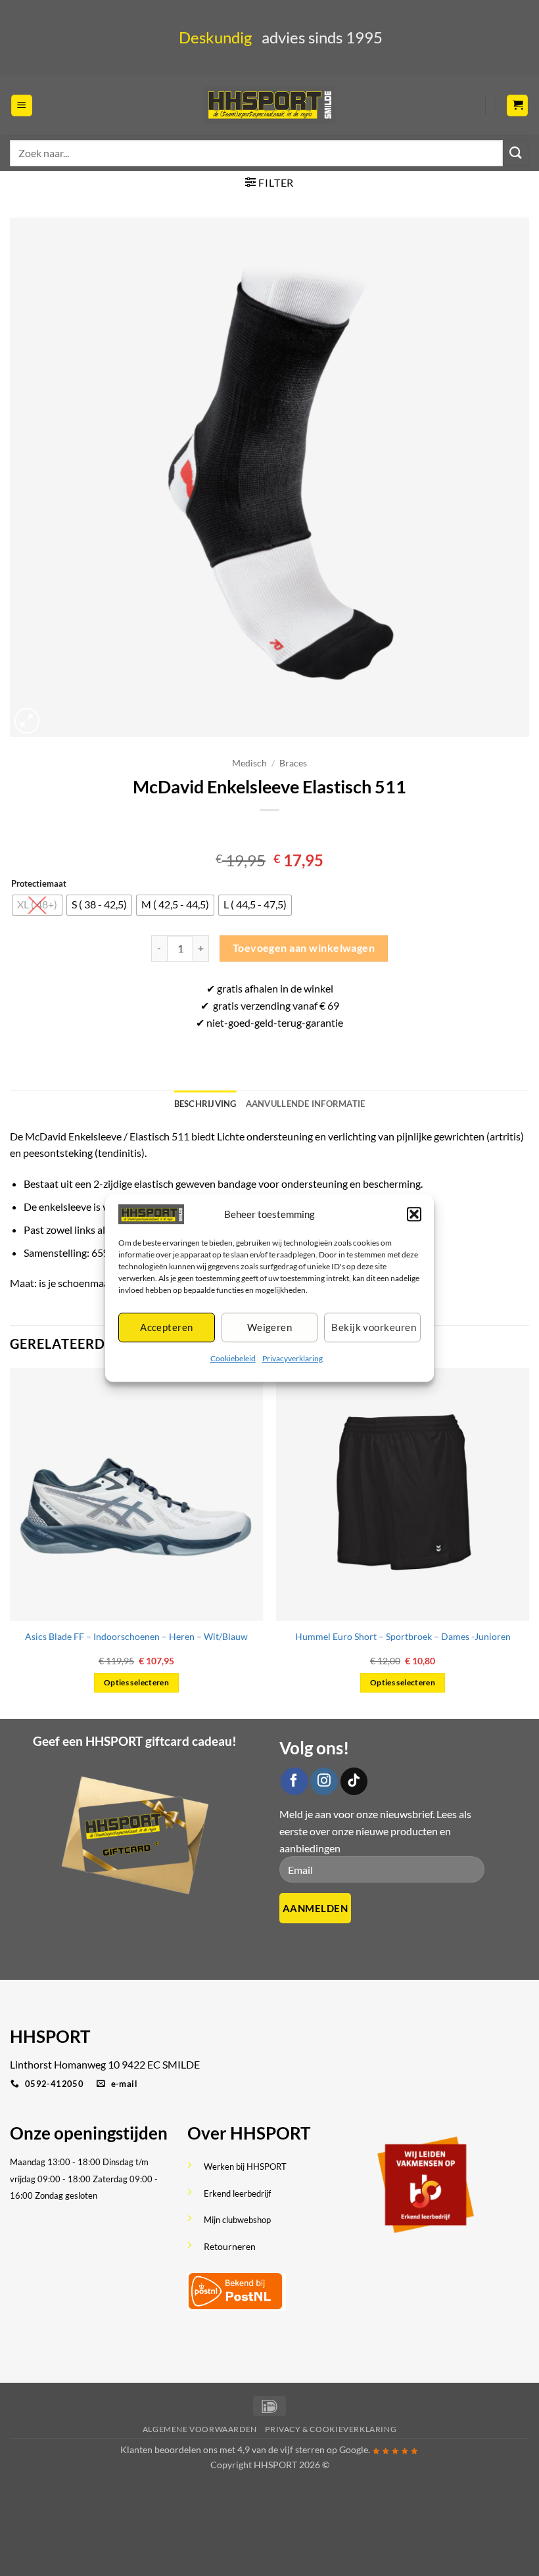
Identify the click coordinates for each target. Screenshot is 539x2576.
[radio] (37, 905)
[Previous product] (282, 832)
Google (354, 2449)
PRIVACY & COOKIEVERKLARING (331, 2429)
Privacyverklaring (293, 1358)
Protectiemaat (39, 884)
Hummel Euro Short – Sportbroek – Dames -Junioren (403, 1636)
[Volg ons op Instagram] (324, 1781)
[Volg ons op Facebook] (294, 1781)
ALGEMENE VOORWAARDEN (200, 2429)
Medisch (249, 763)
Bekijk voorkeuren (374, 1328)
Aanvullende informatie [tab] (306, 1104)
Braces (293, 763)
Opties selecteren (136, 1682)
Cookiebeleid (233, 1358)
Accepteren (167, 1328)
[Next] (528, 1542)
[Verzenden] (516, 153)
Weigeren (270, 1328)
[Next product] (257, 832)
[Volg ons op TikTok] (354, 1781)
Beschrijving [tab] (205, 1104)
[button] (414, 1214)
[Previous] (11, 1542)
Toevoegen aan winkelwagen (304, 948)
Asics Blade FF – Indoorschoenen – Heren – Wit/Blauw (136, 1636)
